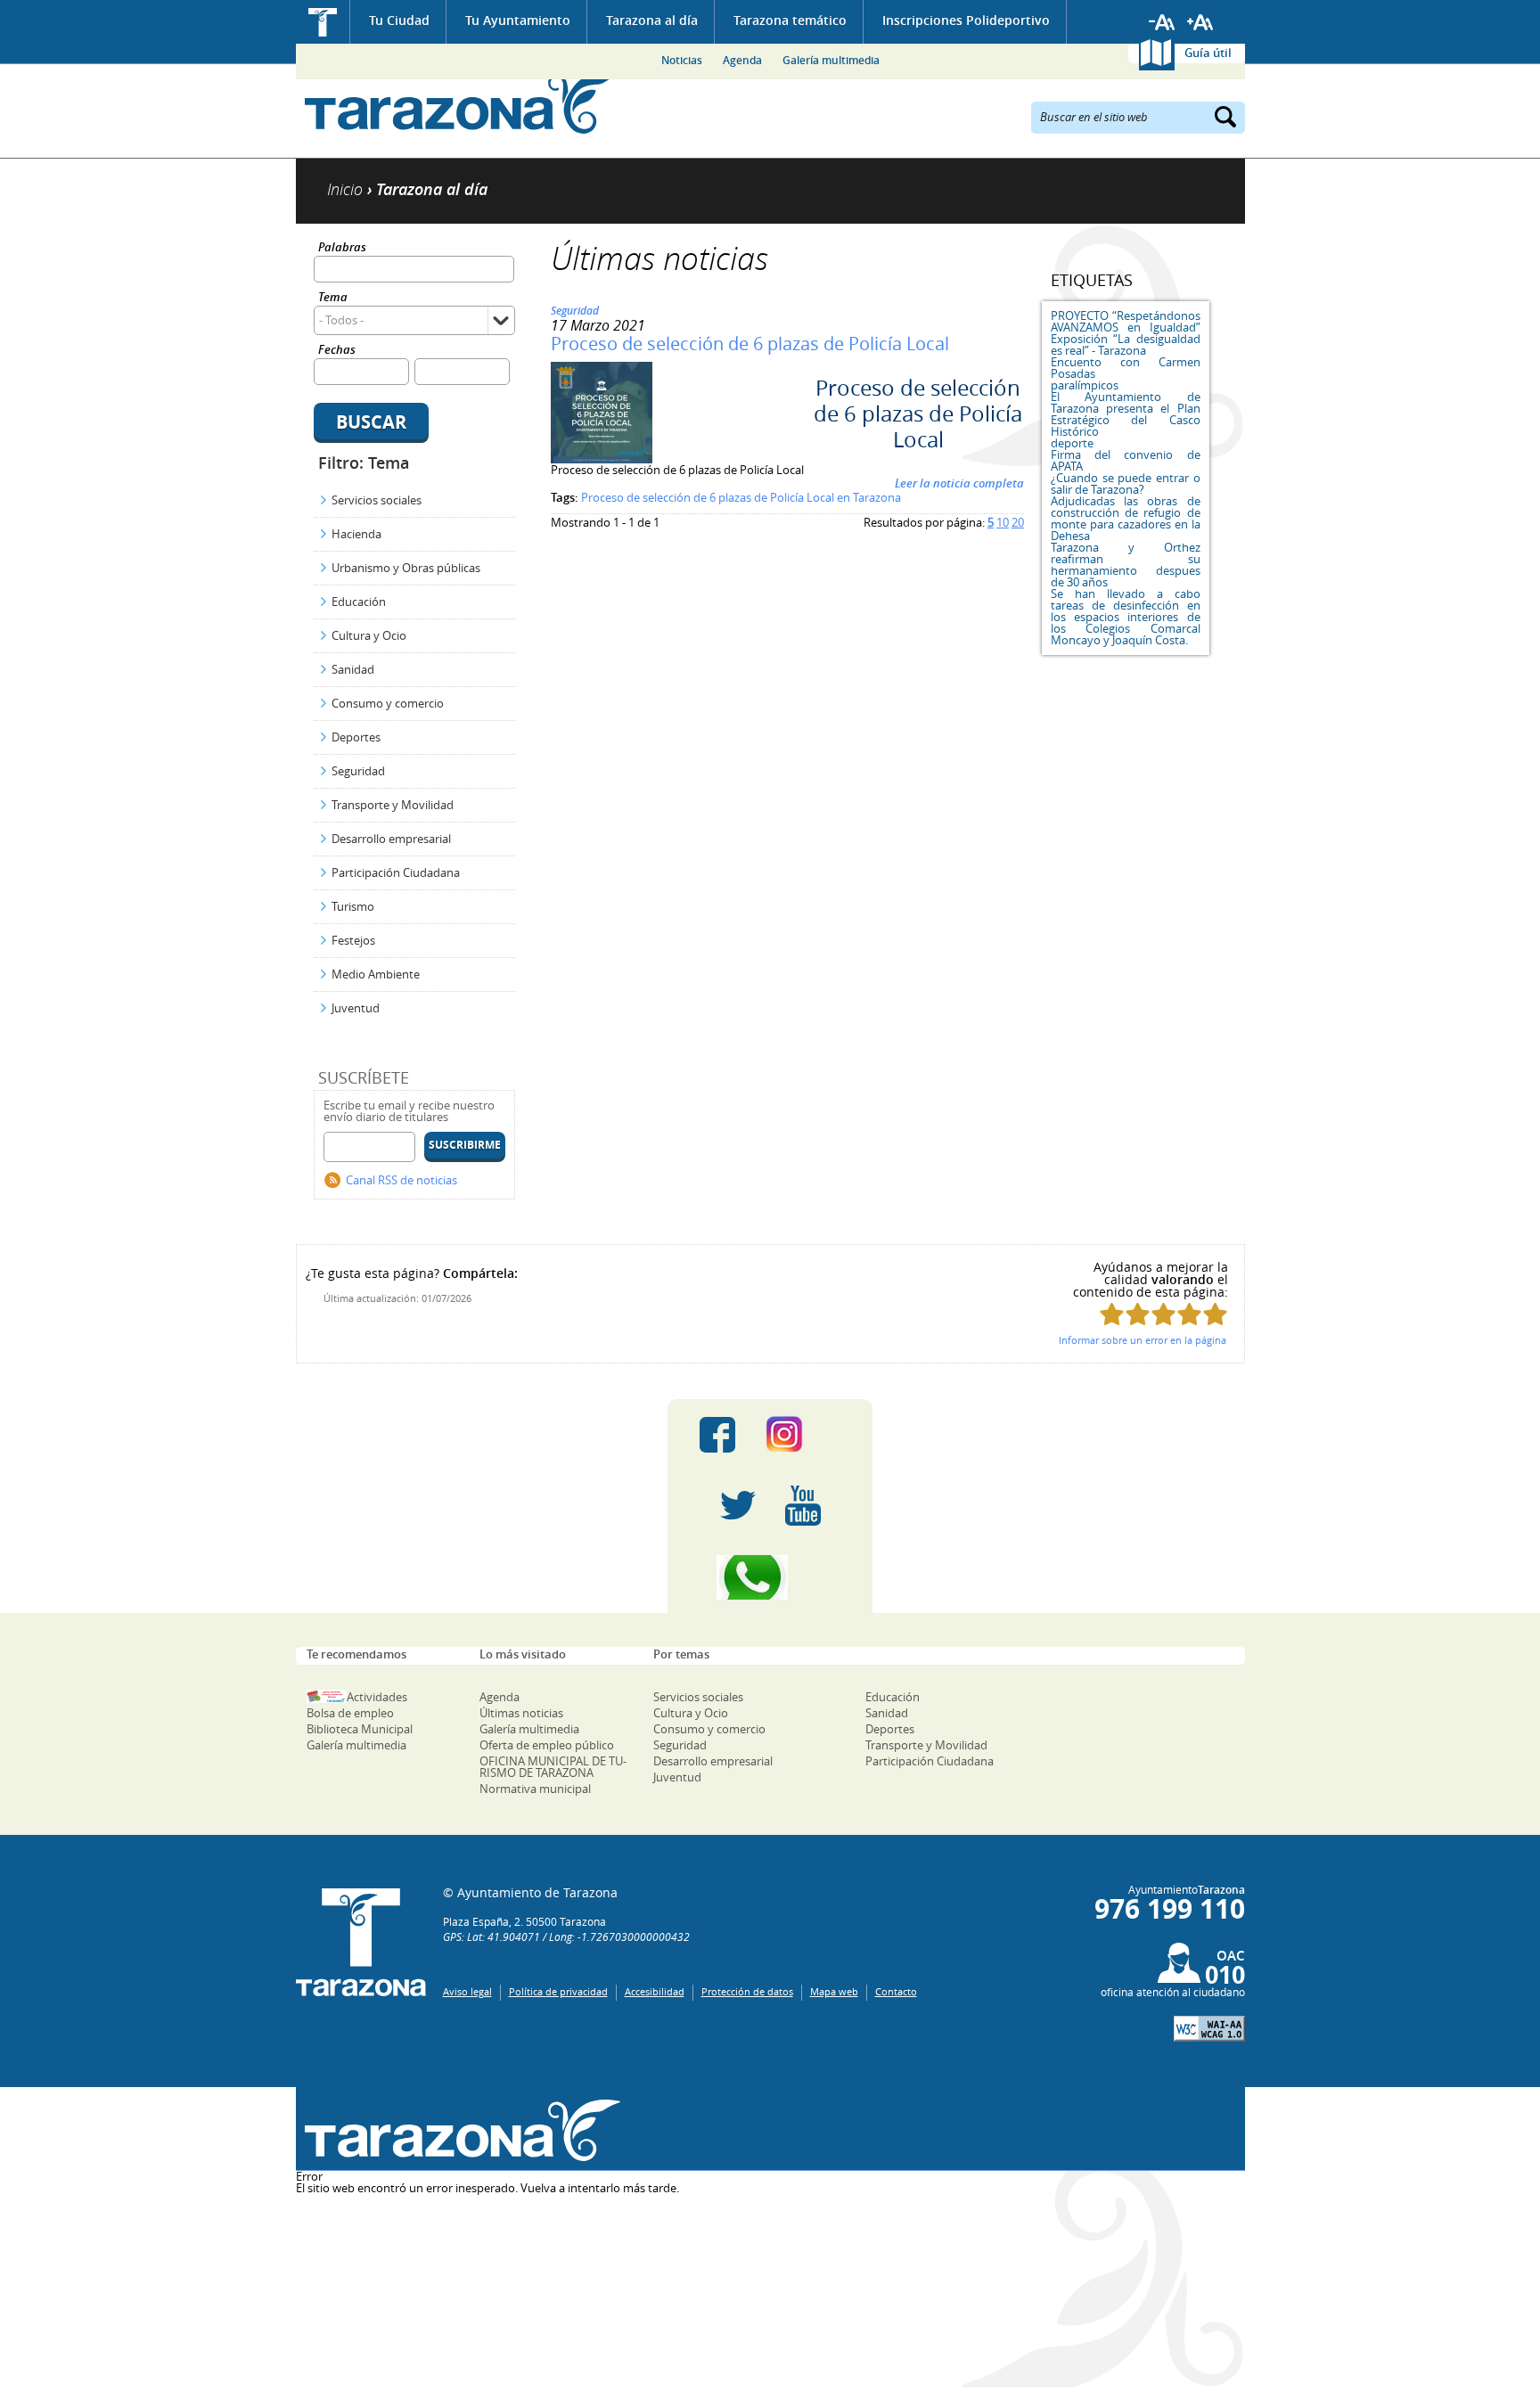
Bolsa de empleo (350, 1713)
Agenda (742, 60)
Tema (333, 298)
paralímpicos (1085, 385)
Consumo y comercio (388, 703)
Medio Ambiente (376, 974)
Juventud (356, 1008)
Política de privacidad (558, 1991)
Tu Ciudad (399, 20)
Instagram (803, 1435)
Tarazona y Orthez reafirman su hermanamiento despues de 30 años (1126, 565)
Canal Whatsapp (770, 1577)
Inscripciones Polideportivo (966, 20)
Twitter (738, 1506)
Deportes (356, 737)
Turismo (353, 906)
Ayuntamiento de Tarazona (459, 103)
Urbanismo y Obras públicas (406, 568)
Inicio (323, 22)
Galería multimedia (831, 60)
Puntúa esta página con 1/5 (1112, 1314)
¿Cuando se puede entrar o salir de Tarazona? (1126, 483)
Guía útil (1208, 53)
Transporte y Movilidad (393, 805)
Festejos (353, 940)
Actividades (377, 1697)
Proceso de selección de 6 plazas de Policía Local (750, 344)
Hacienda (356, 534)
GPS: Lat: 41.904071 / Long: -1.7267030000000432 (566, 1936)
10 (1003, 522)
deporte (1072, 443)
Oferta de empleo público (547, 1745)
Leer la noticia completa (959, 483)
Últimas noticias (521, 1713)
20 (1018, 522)
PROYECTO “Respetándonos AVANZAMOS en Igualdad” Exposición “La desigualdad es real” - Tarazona (1126, 333)
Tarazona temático (790, 20)
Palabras (342, 248)
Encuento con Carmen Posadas (1126, 368)
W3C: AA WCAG (1209, 2029)
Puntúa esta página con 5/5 (1215, 1314)
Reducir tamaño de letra (1162, 22)
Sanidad (353, 669)
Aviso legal (467, 1991)
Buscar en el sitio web (1094, 116)
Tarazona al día (652, 20)
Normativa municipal (535, 1789)
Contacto (896, 1991)
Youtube (803, 1506)
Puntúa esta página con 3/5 (1163, 1314)
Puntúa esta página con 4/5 (1189, 1314)
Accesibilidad (655, 1991)
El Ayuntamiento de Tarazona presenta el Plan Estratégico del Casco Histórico (1126, 414)
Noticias (682, 60)
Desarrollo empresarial (391, 839)
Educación (359, 602)
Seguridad (358, 771)
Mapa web (834, 1991)
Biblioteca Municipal (360, 1729)
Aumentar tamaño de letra (1200, 22)
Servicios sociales (377, 500)
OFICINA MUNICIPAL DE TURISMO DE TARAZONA (553, 1767)
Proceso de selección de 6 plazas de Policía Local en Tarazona (741, 497)
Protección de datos (747, 1991)
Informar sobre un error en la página (1143, 1340)
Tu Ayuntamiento (518, 20)
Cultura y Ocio (369, 635)
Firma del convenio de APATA (1126, 460)
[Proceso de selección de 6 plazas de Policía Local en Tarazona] (602, 459)
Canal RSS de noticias (401, 1180)
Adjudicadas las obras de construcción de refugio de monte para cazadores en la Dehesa (1126, 518)
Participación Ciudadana (396, 872)
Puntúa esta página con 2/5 (1138, 1314)
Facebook (717, 1435)
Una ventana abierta (459, 2131)
